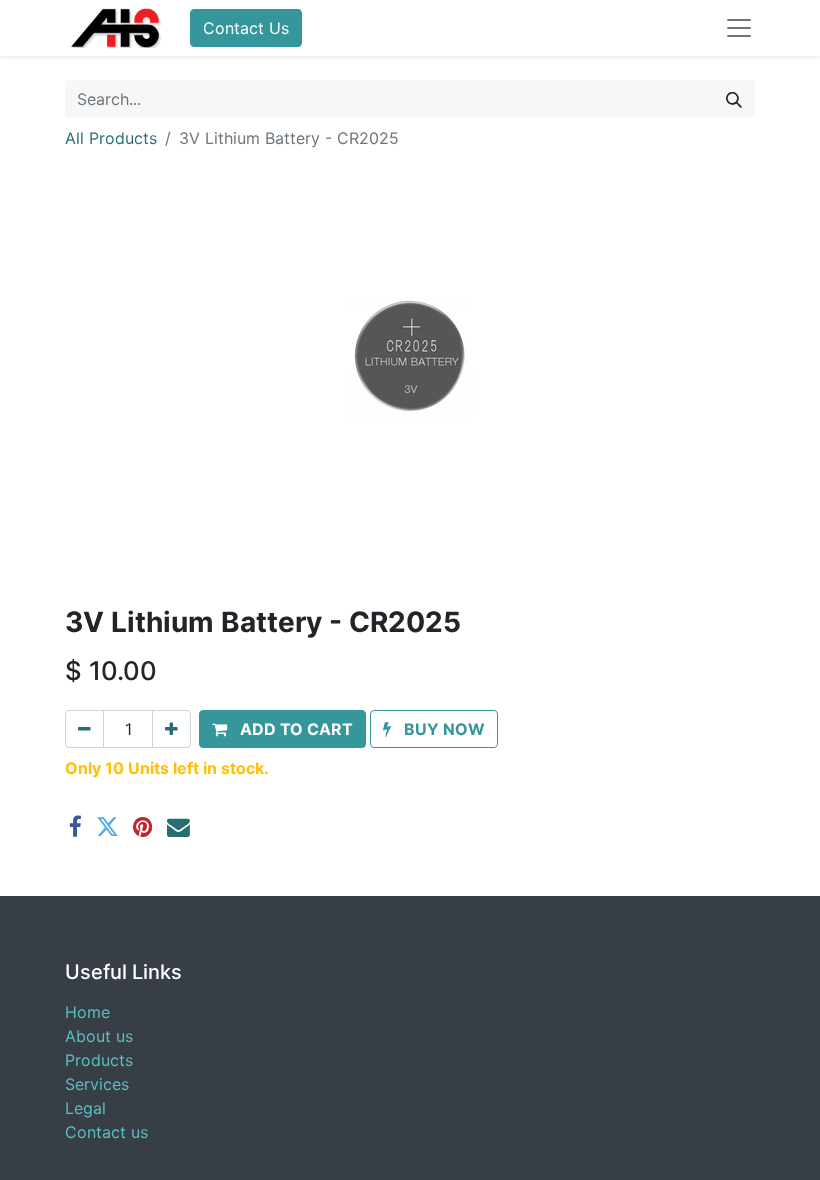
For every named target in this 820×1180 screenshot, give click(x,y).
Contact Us (246, 28)
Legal (85, 1108)
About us (99, 1036)
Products (99, 1060)
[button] (282, 729)
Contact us (106, 1132)
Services (97, 1084)
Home (87, 1012)
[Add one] (171, 729)
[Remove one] (84, 729)
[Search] (734, 99)
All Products (111, 138)
